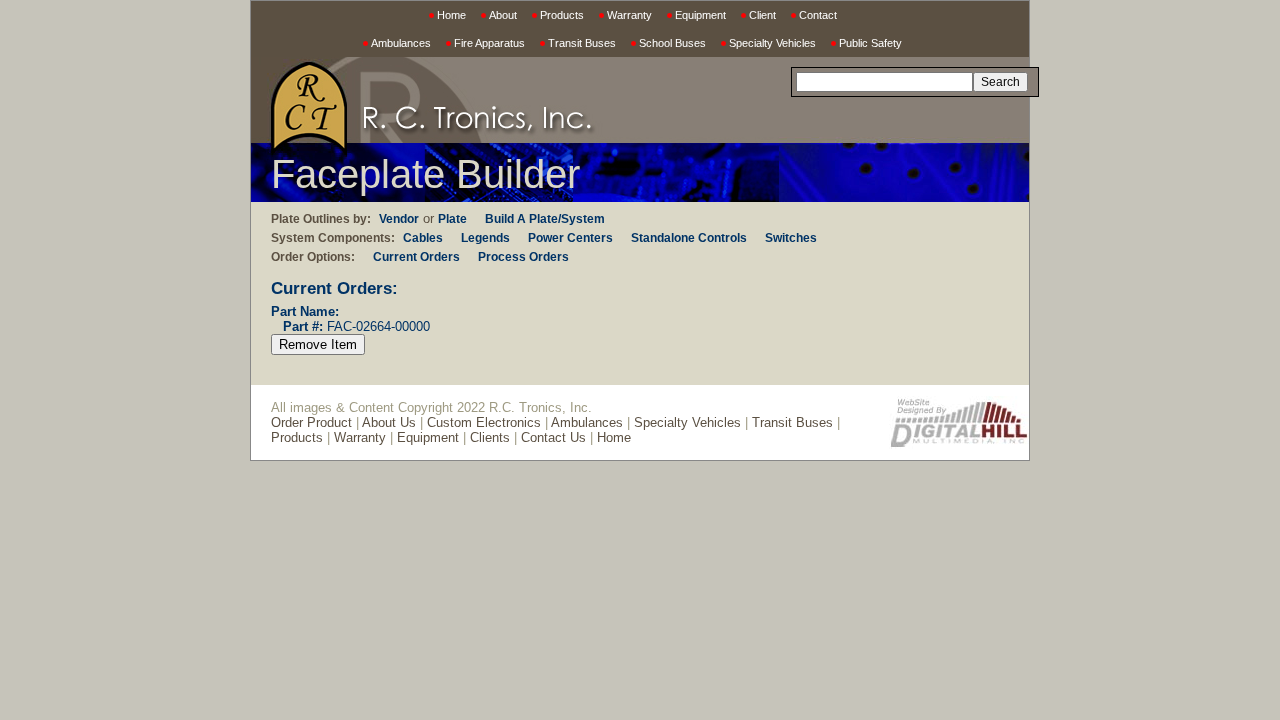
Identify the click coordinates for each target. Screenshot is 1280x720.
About (503, 15)
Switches (791, 238)
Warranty (629, 15)
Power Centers (570, 238)
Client (762, 15)
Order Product (311, 422)
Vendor (399, 219)
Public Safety (870, 43)
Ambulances (401, 43)
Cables (423, 238)
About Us (389, 422)
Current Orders (416, 257)
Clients (490, 437)
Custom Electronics (484, 422)
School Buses (672, 43)
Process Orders (523, 257)
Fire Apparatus (489, 43)
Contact (818, 15)
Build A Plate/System (545, 219)
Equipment (700, 15)
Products (562, 15)
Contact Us (553, 437)
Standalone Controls (689, 238)
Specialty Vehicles (772, 43)
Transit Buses (582, 43)
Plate (452, 219)
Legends (485, 238)
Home (451, 15)
